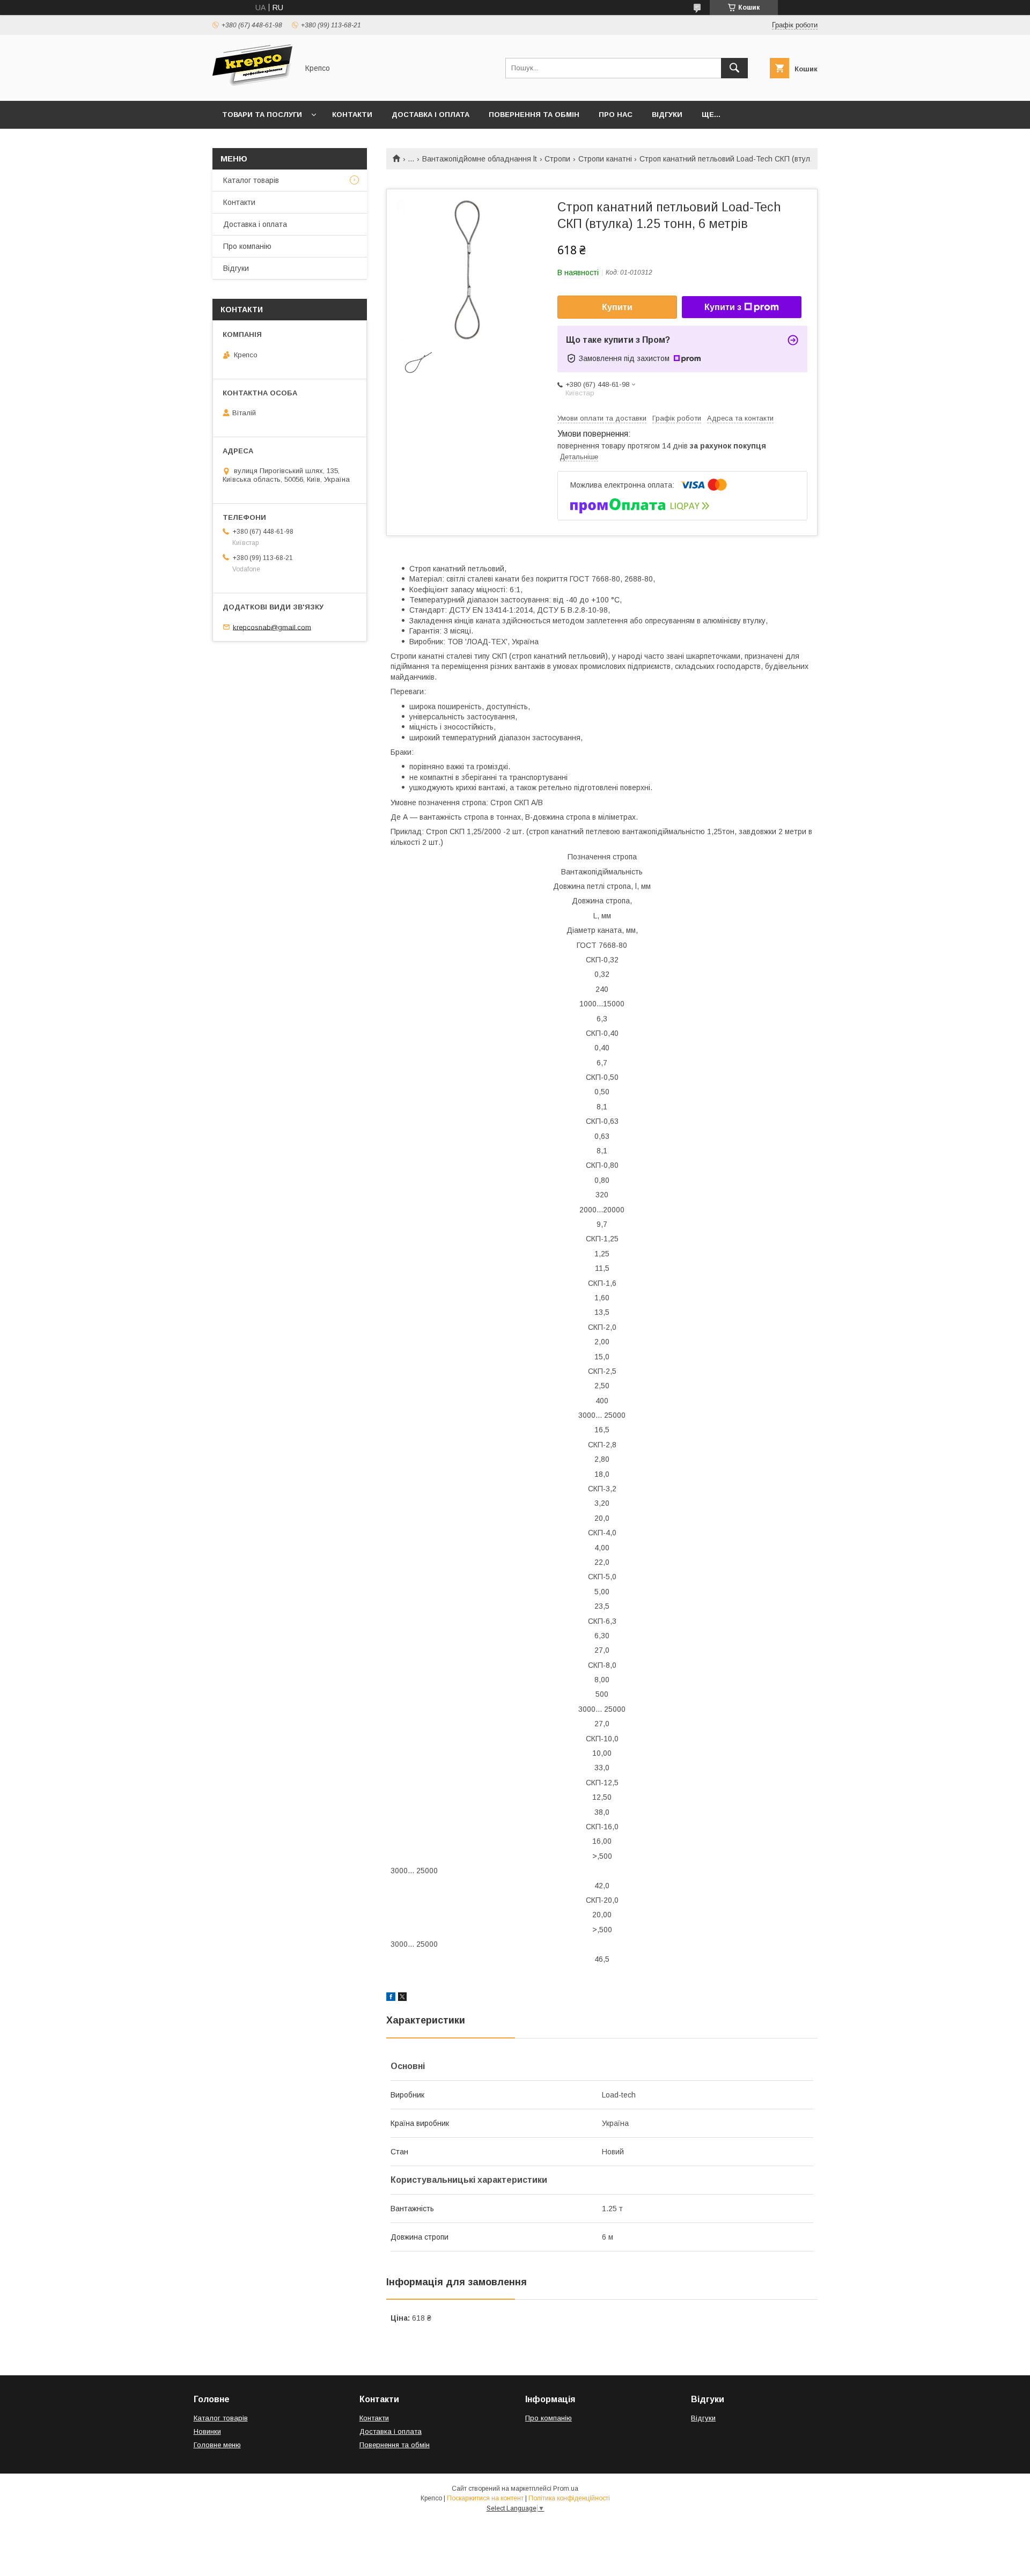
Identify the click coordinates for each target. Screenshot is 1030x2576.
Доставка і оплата (431, 115)
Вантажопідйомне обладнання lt (480, 159)
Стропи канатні (605, 159)
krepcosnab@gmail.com (272, 627)
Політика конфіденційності (569, 2498)
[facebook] (391, 1998)
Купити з (723, 307)
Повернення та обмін (534, 115)
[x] (402, 1998)
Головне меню (217, 2445)
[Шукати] (734, 68)
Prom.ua (566, 2489)
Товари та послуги (262, 115)
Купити (617, 307)
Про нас (616, 115)
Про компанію (247, 246)
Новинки (207, 2431)
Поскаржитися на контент (485, 2498)
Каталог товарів (251, 180)
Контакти (352, 115)
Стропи (557, 159)
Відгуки (667, 115)
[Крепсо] (252, 87)
